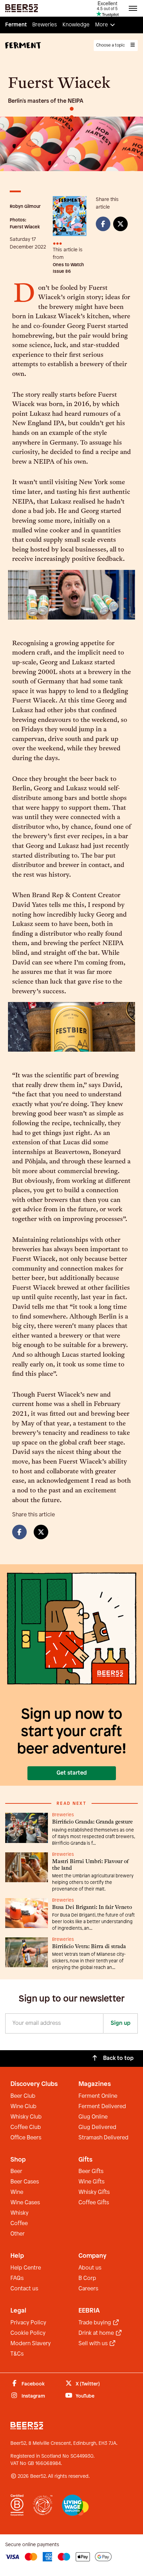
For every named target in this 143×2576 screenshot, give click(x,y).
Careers (88, 2289)
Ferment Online (98, 2096)
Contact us (24, 2289)
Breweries (45, 25)
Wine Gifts (91, 2182)
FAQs (17, 2278)
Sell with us (94, 2344)
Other (18, 2234)
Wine (17, 2192)
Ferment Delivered (102, 2107)
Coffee (19, 2224)
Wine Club (23, 2107)
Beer (16, 2171)
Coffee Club (26, 2127)
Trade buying (95, 2323)
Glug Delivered (97, 2127)
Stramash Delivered (103, 2138)
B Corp (87, 2278)
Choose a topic (111, 45)
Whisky (19, 2213)
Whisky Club (26, 2117)
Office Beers (26, 2138)
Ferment (16, 25)
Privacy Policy (28, 2323)
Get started (72, 1773)
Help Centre (26, 2268)
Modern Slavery (31, 2344)
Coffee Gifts (94, 2203)
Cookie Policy (28, 2333)
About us (90, 2268)
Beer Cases (25, 2182)
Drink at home (97, 2333)
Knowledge (76, 25)
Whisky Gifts (94, 2192)
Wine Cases (25, 2203)
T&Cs (17, 2354)
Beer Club (23, 2096)
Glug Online (93, 2117)
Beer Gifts (91, 2171)
